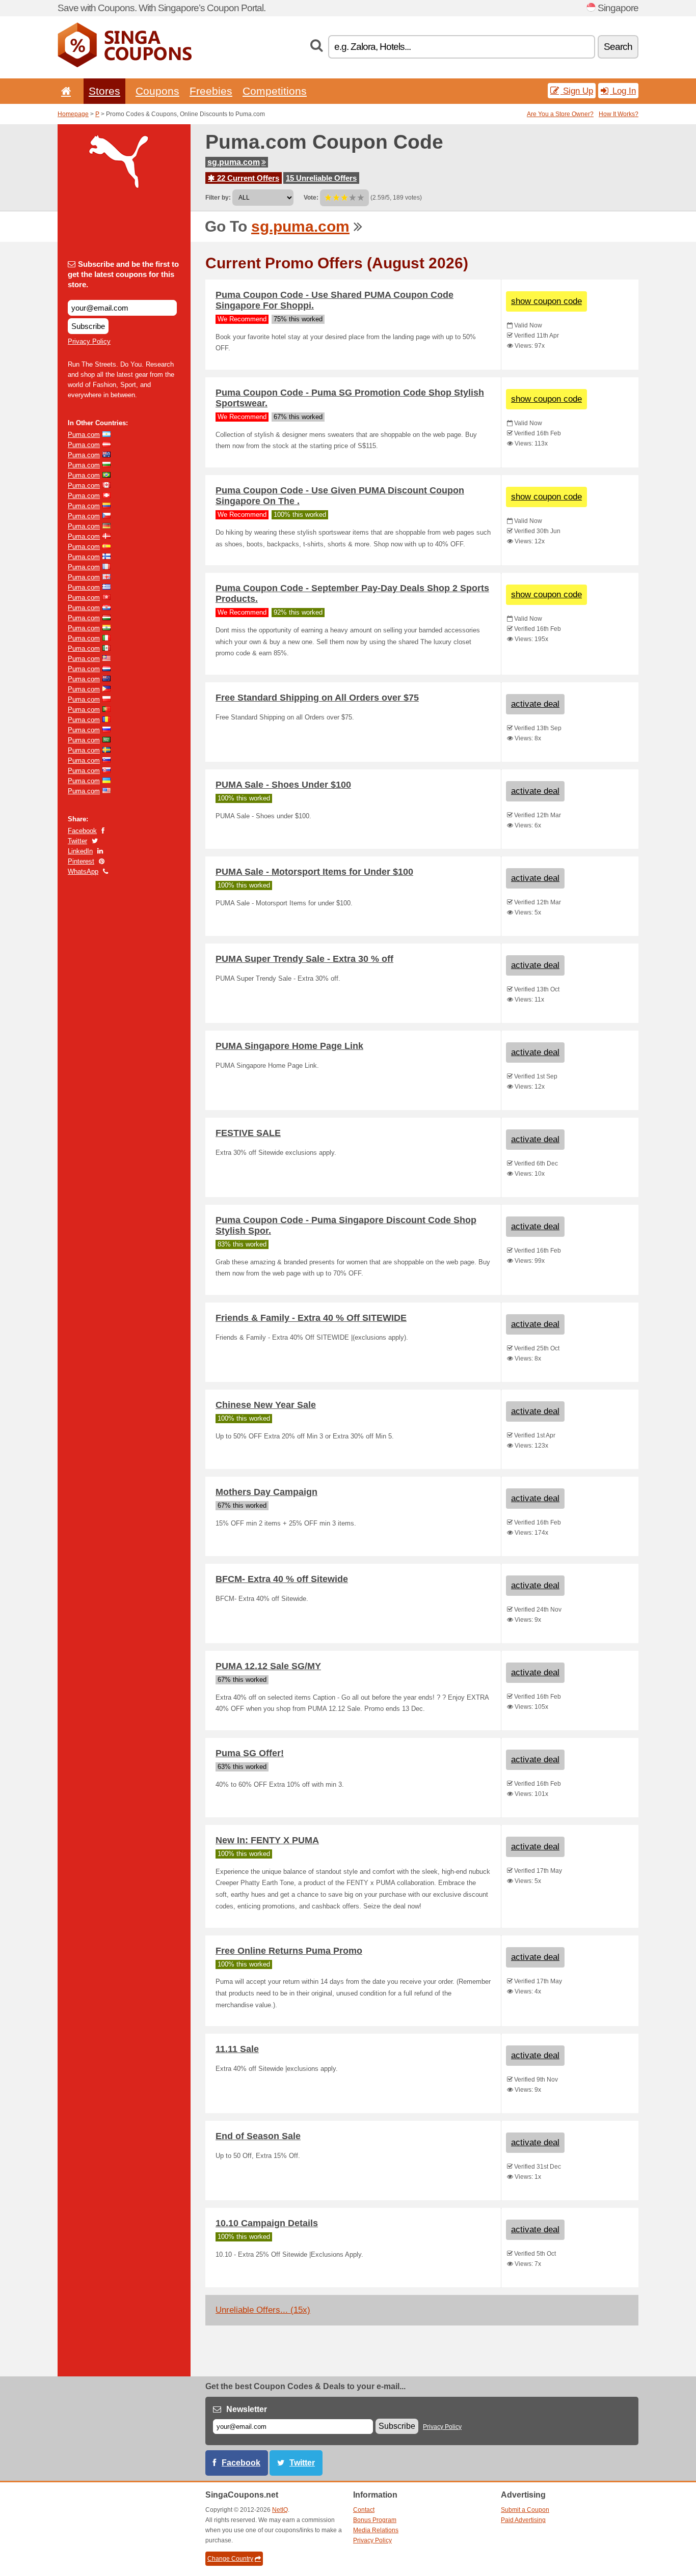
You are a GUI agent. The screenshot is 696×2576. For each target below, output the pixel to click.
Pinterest (81, 861)
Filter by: (218, 198)
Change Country (230, 2559)
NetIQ (280, 2510)
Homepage (73, 114)
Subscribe (88, 326)
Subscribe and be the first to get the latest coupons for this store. (123, 274)
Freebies (211, 91)
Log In (623, 91)
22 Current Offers (247, 178)
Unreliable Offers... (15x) (263, 2310)
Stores (104, 91)
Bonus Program (375, 2520)
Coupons (157, 91)
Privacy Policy (89, 341)
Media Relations (376, 2530)
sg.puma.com (234, 162)
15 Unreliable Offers (321, 178)
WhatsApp (83, 871)
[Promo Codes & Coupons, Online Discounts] (125, 65)
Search (618, 47)
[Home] (64, 91)
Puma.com (84, 435)
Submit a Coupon (525, 2510)
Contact (364, 2510)
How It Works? (619, 114)
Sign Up (577, 91)
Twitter (77, 841)
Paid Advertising (523, 2520)
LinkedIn (80, 851)
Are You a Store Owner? (560, 114)
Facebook (82, 831)
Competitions (275, 91)
